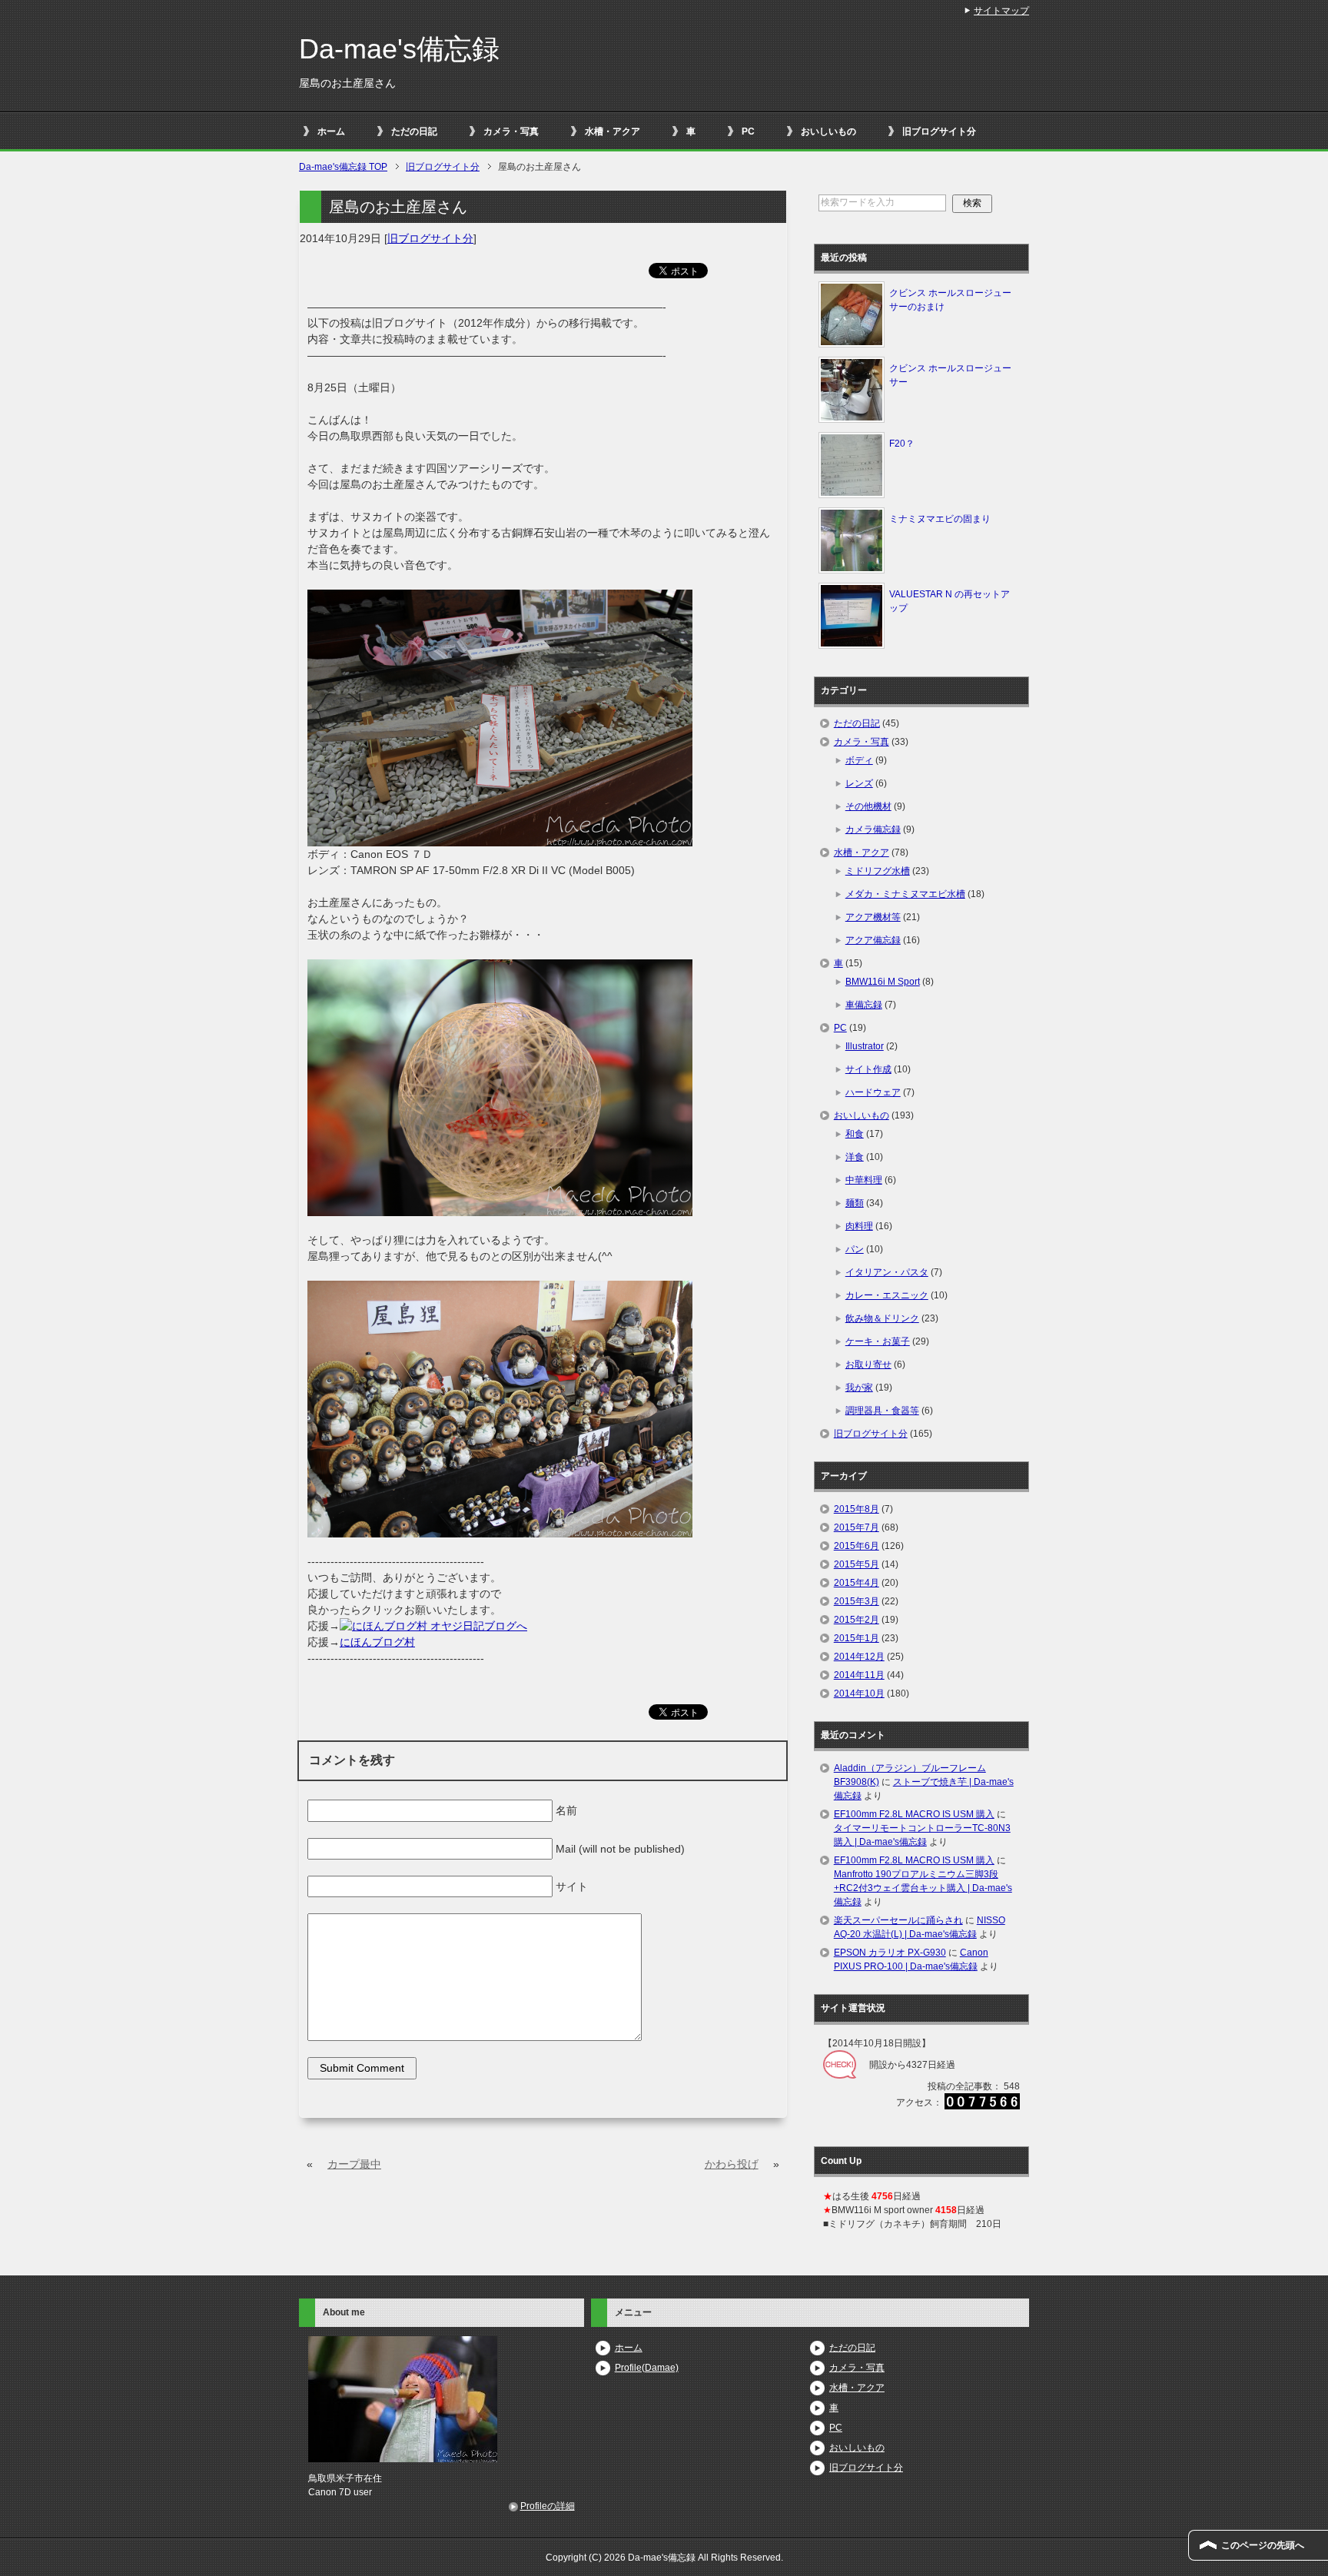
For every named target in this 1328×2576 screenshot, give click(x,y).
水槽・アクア (613, 131)
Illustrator (865, 1046)
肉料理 (859, 1226)
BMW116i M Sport (883, 982)
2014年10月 (859, 1694)
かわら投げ (732, 2164)
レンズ (859, 783)
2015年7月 (857, 1527)
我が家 (859, 1388)
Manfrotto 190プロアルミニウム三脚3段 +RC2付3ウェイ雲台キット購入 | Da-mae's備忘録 (923, 1888)
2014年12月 (859, 1657)
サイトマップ (1001, 11)
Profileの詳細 (548, 2506)
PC (748, 131)
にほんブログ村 (377, 1642)
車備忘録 (864, 1005)
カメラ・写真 (511, 131)
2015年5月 (857, 1564)
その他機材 (868, 806)
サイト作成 (868, 1069)
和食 (855, 1134)
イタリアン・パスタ (887, 1272)
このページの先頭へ (1263, 2545)
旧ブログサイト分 (939, 131)
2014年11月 (859, 1675)
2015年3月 (857, 1601)
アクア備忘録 (873, 940)
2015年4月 (857, 1583)
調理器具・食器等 (882, 1411)
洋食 (855, 1157)
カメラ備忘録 (873, 829)
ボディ (859, 760)
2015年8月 (857, 1509)
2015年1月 (857, 1638)
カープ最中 (354, 2164)
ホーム (331, 131)
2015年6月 (857, 1546)
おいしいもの (828, 131)
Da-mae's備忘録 (399, 49)
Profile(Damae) (647, 2368)
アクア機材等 (873, 917)
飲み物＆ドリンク (882, 1318)
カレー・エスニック (887, 1295)
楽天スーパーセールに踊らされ (898, 1920)
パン (855, 1249)
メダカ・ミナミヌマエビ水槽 (905, 894)
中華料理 (864, 1180)
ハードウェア (873, 1092)
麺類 (855, 1203)
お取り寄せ (868, 1364)
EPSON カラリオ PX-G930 (890, 1953)
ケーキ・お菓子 (878, 1341)
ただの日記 (414, 131)
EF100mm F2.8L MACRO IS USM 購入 (914, 1814)
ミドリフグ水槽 (878, 871)
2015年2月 (857, 1620)
